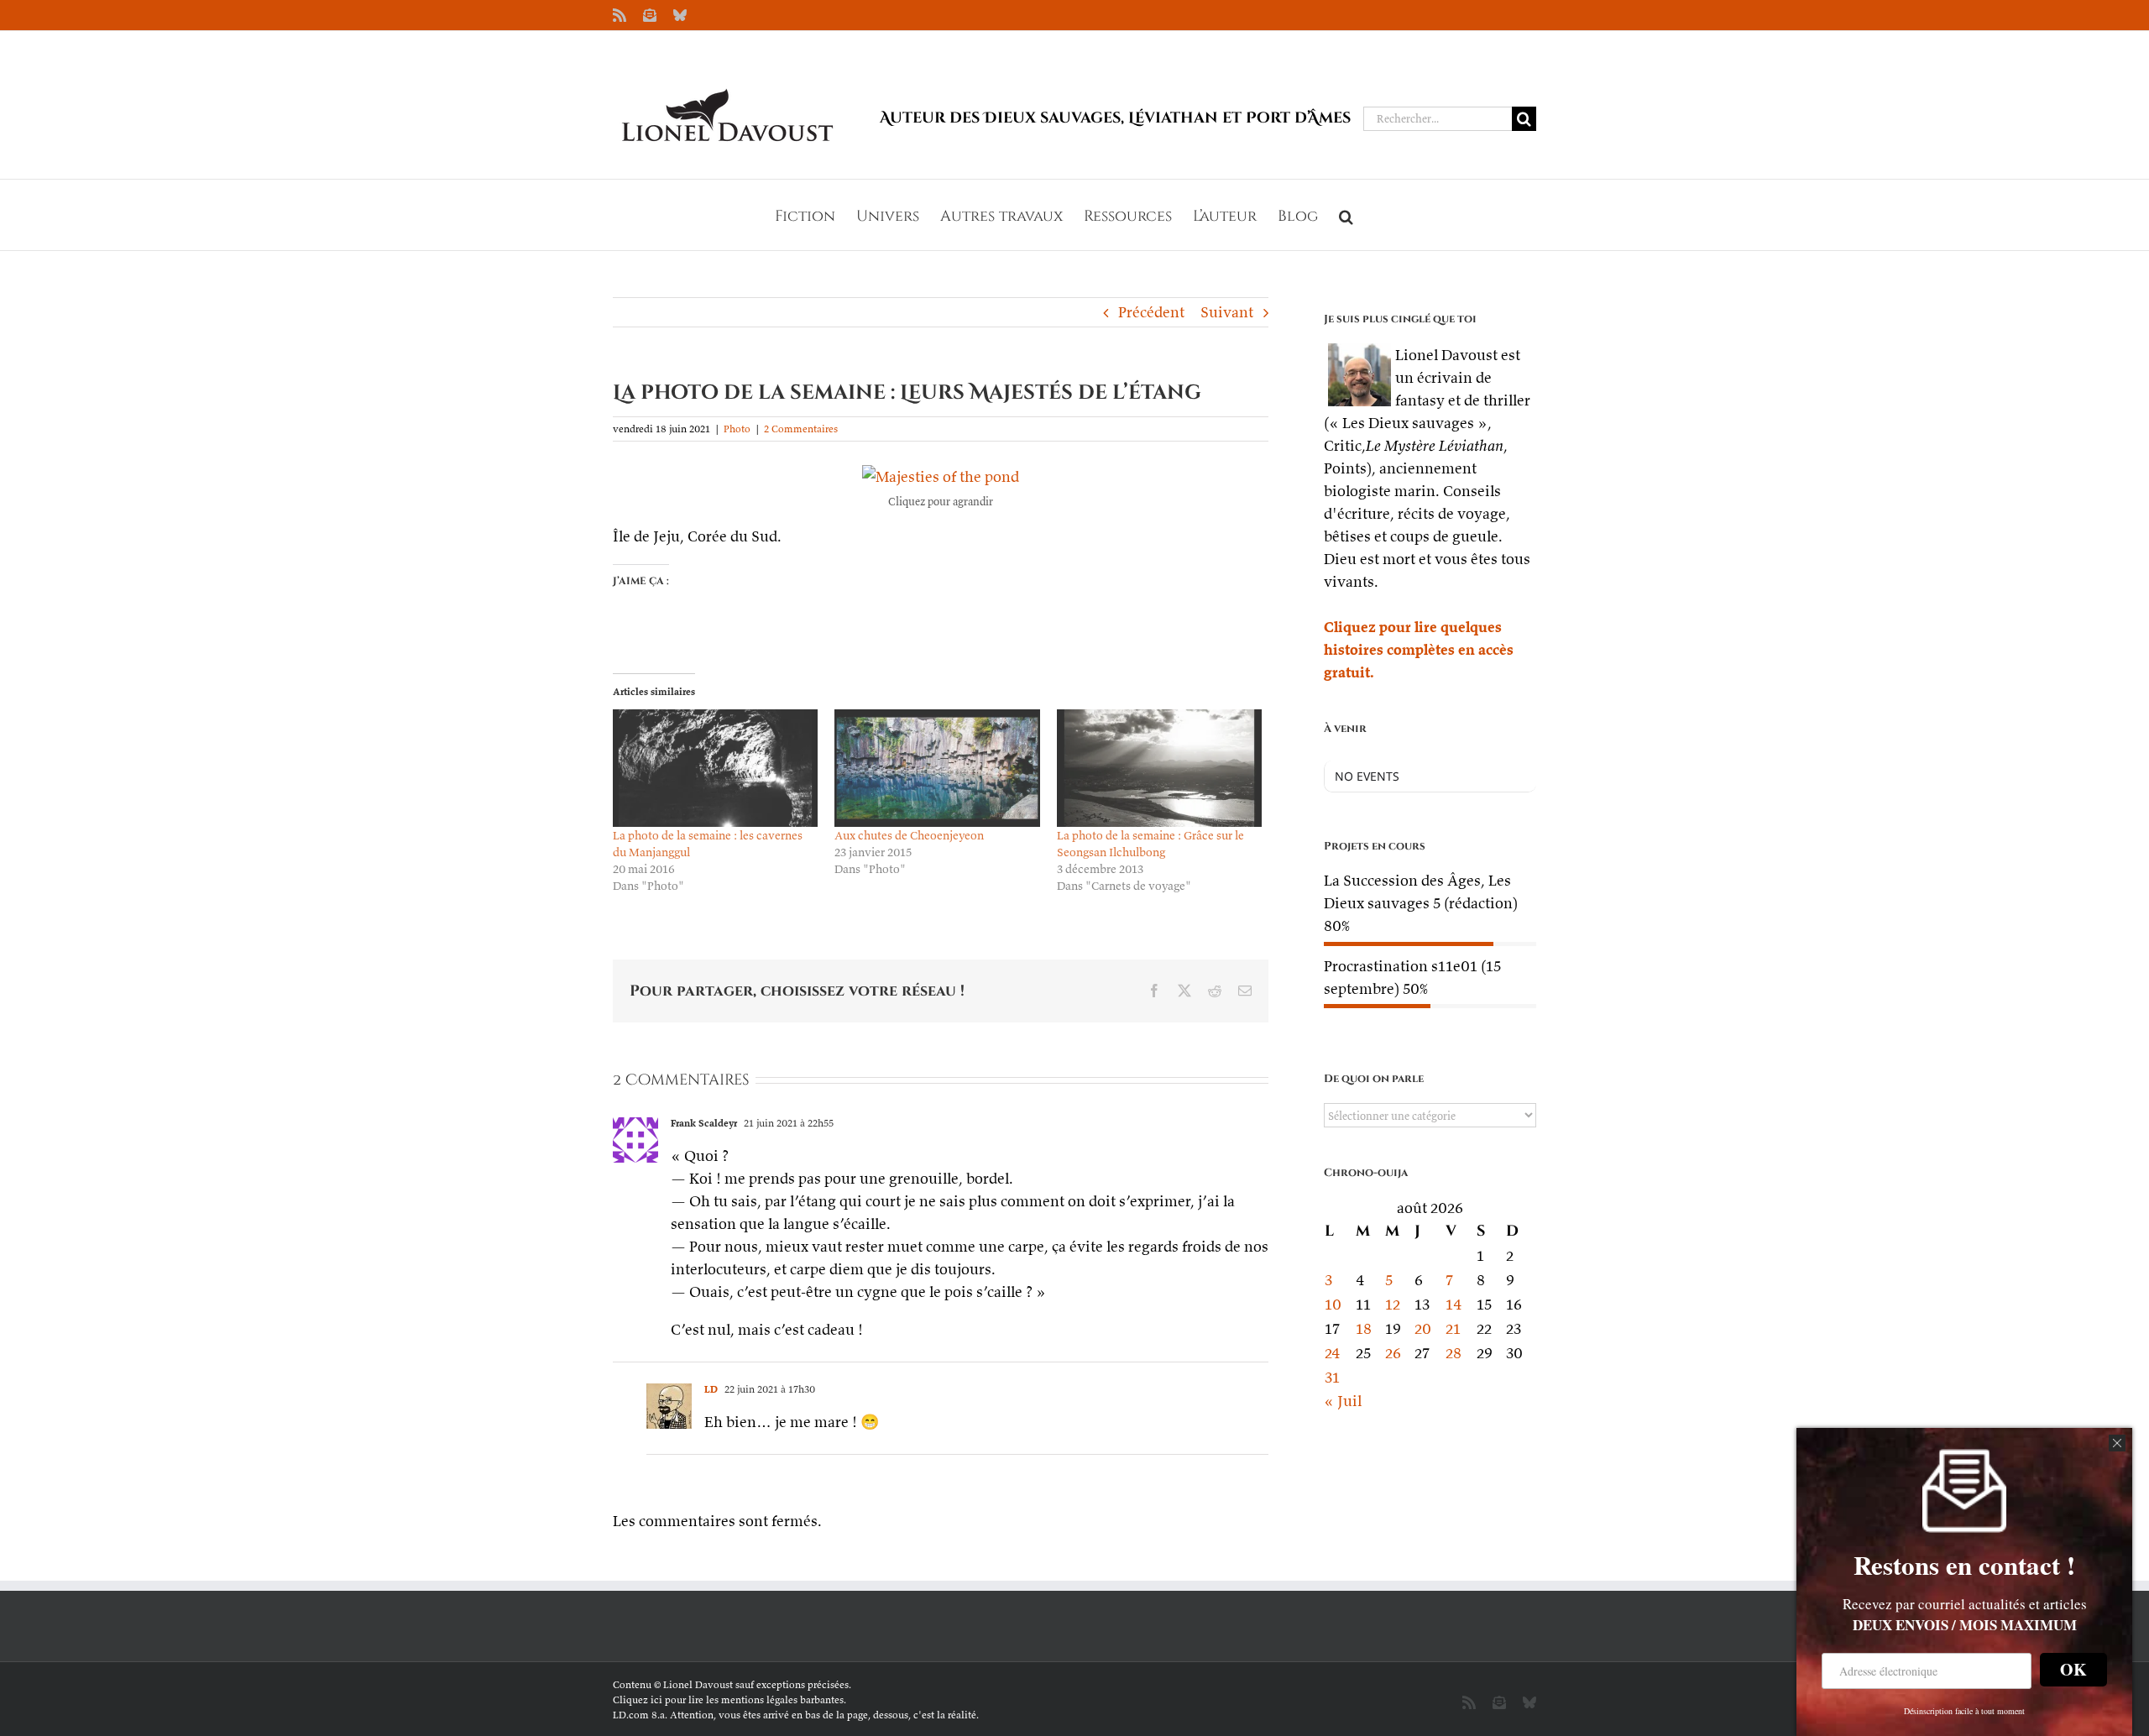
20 (1423, 1328)
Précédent (1151, 312)
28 (1454, 1353)
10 (1333, 1304)
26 (1393, 1353)
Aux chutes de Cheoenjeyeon (909, 835)
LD (711, 1389)
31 (1332, 1377)
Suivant (1227, 312)
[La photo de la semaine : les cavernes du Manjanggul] (715, 768)
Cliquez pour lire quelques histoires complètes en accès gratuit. (1419, 649)
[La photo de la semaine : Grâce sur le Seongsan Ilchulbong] (1159, 768)
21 (1453, 1328)
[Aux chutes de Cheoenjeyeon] (937, 768)
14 (1454, 1304)
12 (1393, 1304)
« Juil (1343, 1401)
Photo (737, 429)
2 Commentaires (801, 429)
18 (1364, 1328)
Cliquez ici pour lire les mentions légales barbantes (728, 1699)
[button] (1346, 215)
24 (1333, 1353)
